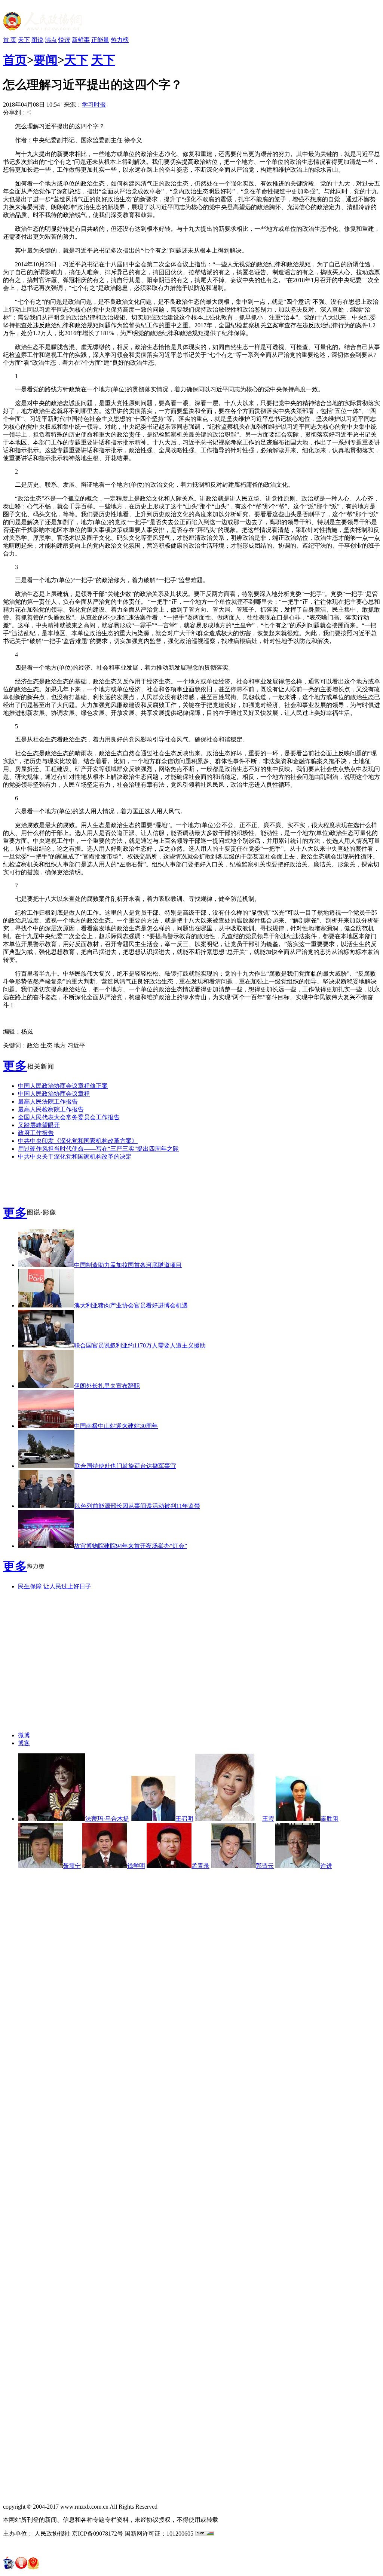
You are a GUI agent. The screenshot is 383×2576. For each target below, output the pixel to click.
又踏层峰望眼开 (39, 1125)
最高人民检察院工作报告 (51, 1109)
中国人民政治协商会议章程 (54, 1094)
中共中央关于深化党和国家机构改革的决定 (75, 1157)
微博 (24, 1735)
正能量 (100, 40)
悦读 (64, 40)
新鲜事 (81, 40)
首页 (15, 60)
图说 (37, 40)
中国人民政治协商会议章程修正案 (63, 1086)
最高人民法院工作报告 (48, 1102)
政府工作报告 (36, 1133)
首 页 (10, 40)
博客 (24, 1743)
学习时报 (94, 105)
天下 (24, 40)
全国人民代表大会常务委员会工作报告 (69, 1117)
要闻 (46, 60)
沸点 (51, 40)
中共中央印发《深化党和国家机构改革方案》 (78, 1141)
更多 (15, 1066)
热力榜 (120, 40)
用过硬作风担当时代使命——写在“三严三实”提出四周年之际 (98, 1149)
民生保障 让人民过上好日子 (55, 1586)
